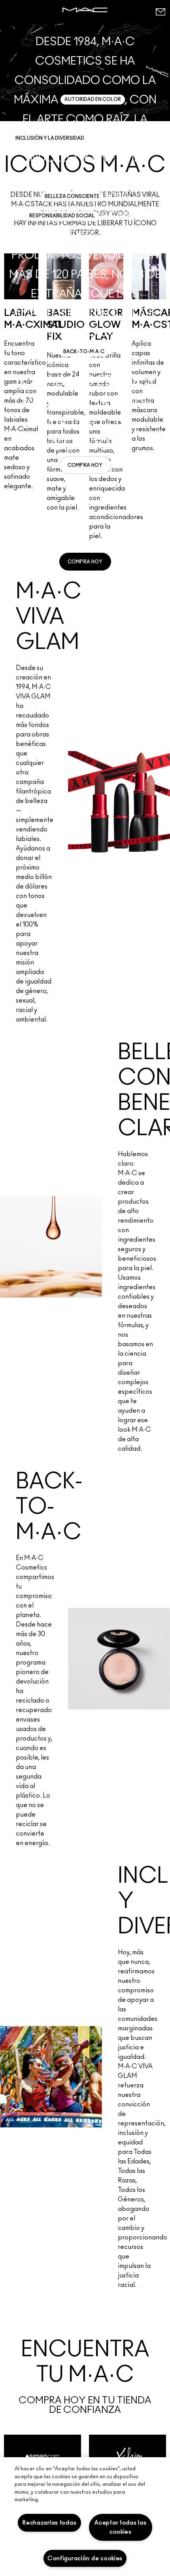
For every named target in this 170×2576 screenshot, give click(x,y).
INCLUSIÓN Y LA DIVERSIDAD (50, 138)
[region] (85, 2517)
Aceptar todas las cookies (120, 2527)
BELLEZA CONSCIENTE (72, 196)
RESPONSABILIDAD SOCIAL (62, 216)
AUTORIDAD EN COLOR (93, 99)
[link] (85, 465)
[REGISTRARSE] (160, 12)
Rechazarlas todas (49, 2523)
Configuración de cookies (85, 2558)
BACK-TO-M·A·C (84, 352)
